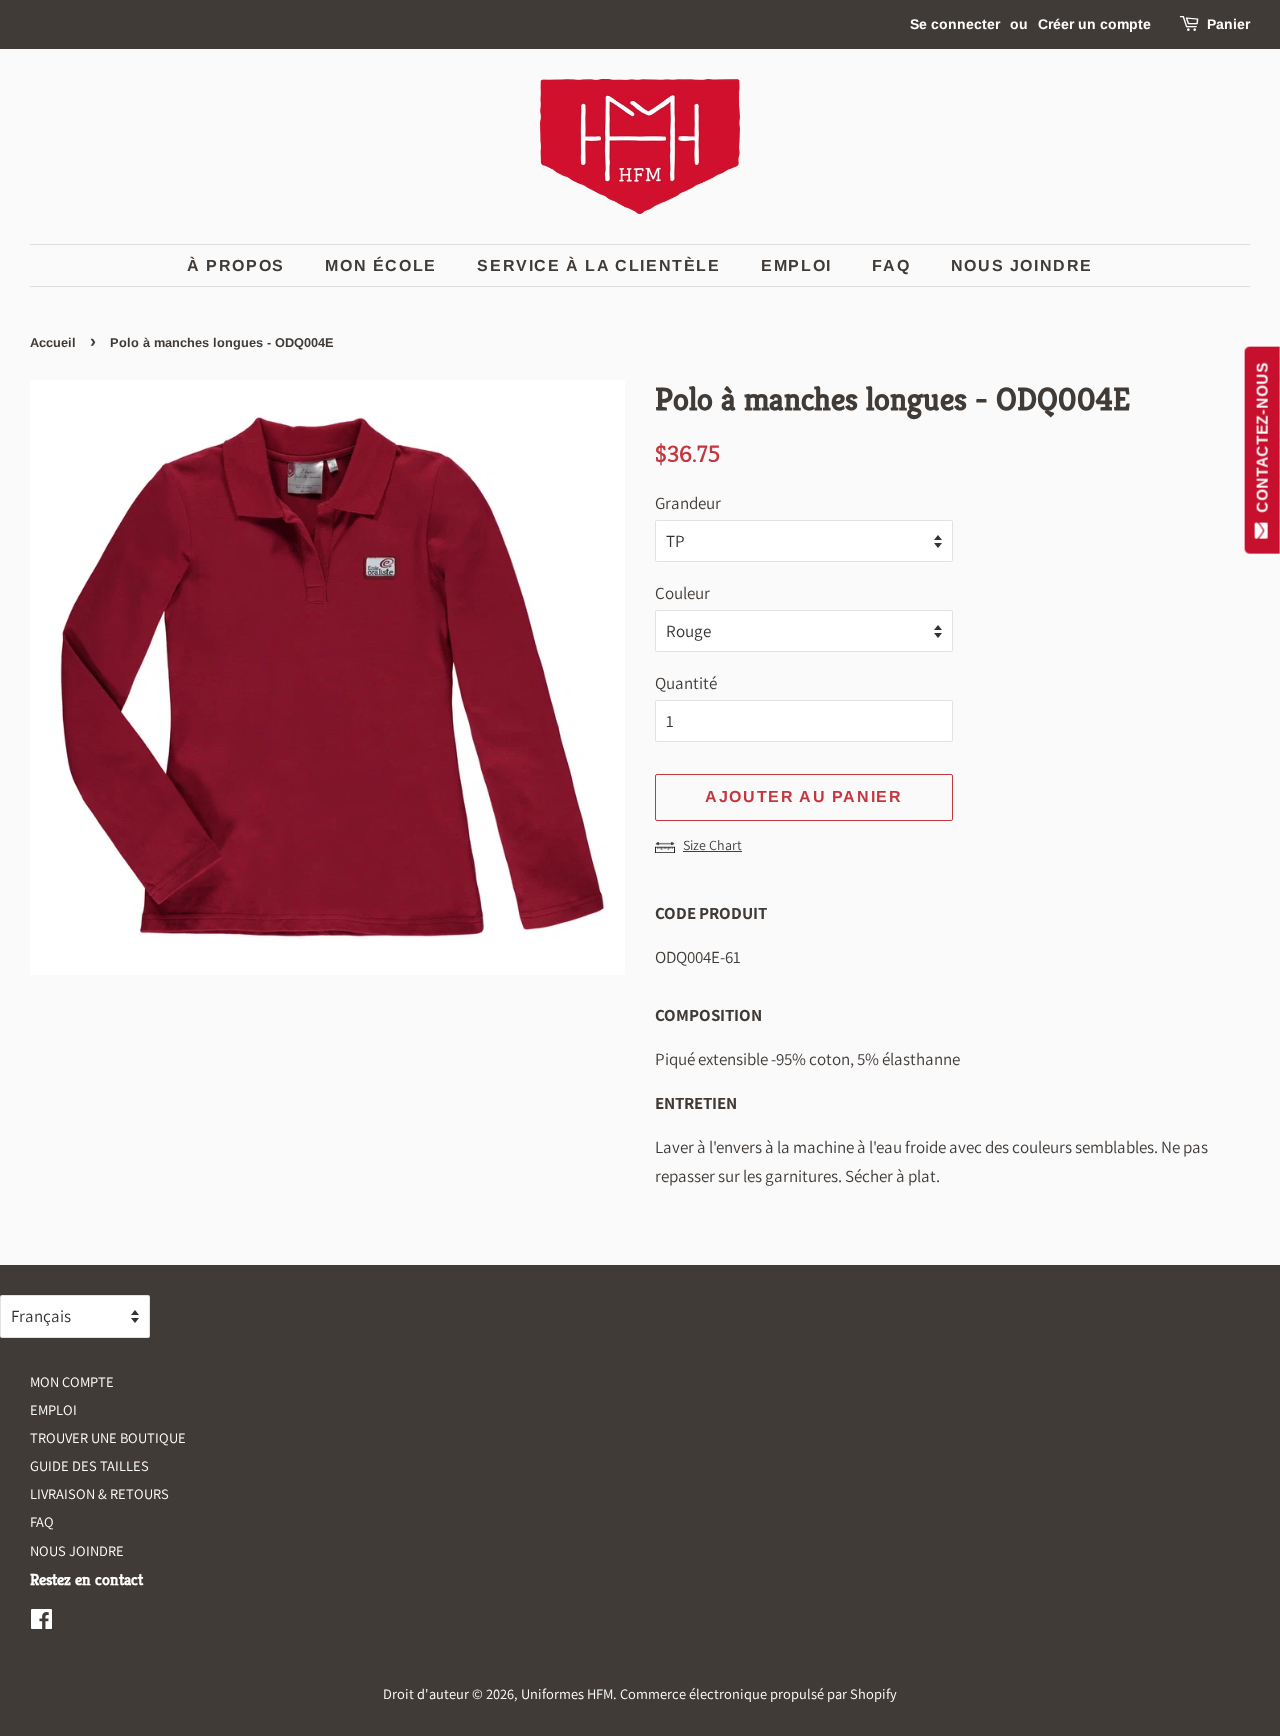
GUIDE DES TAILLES (89, 1465)
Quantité (686, 683)
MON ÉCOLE (380, 265)
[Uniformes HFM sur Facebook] (41, 1622)
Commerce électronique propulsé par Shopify (758, 1693)
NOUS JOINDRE (77, 1550)
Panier (1228, 24)
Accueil (53, 342)
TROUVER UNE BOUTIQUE (108, 1437)
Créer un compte (1094, 24)
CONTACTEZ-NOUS (1262, 442)
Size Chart (712, 845)
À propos (236, 265)
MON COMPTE (72, 1381)
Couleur (682, 593)
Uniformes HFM (567, 1693)
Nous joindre (1022, 265)
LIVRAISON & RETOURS (99, 1493)
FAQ (891, 265)
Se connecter (955, 24)
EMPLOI (796, 265)
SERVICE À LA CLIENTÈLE (598, 265)
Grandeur (688, 503)
